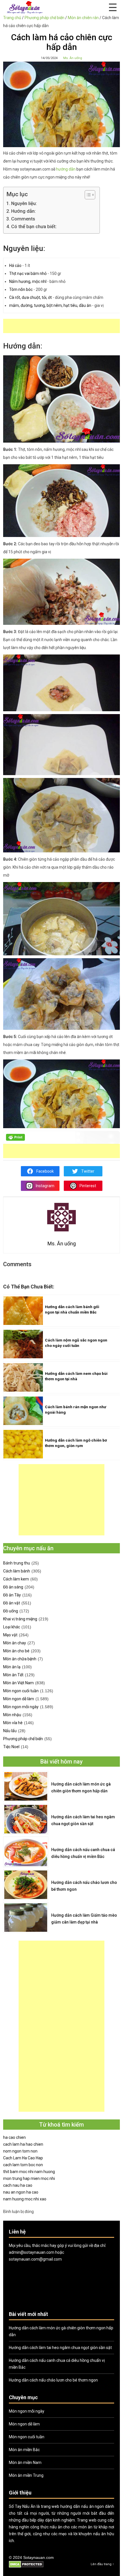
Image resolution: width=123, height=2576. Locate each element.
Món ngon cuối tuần (21, 1691)
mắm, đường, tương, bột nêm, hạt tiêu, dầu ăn (50, 305)
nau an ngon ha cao (21, 2192)
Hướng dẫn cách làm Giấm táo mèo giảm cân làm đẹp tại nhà (84, 1919)
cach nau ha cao (18, 2185)
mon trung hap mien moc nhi (29, 2178)
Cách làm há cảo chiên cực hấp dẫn (62, 42)
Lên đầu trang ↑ (102, 2564)
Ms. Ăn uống (73, 58)
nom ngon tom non (20, 2151)
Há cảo (15, 265)
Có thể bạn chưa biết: (34, 226)
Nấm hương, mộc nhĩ (28, 281)
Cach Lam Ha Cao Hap (23, 2158)
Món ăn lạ (12, 1667)
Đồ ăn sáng (13, 1587)
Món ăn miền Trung (26, 2475)
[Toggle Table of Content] (87, 195)
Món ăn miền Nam (25, 2462)
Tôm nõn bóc (21, 289)
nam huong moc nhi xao (25, 2199)
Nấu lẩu (10, 1731)
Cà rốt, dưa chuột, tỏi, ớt (31, 297)
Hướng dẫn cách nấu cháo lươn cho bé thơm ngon (84, 1886)
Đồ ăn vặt (12, 1603)
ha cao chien (14, 2137)
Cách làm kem (16, 1579)
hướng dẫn (66, 169)
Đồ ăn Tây (12, 1595)
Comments (23, 219)
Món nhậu (12, 1715)
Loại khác (12, 1627)
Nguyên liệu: (24, 203)
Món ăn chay (15, 1643)
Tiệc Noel (11, 1747)
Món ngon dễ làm (19, 1699)
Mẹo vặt (10, 1635)
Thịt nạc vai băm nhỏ (28, 273)
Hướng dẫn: (23, 211)
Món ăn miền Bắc (24, 2450)
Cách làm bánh (17, 1571)
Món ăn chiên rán (83, 18)
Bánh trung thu (17, 1563)
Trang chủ (12, 18)
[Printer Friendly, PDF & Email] (15, 1139)
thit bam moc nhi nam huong (29, 2172)
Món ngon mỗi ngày (21, 1707)
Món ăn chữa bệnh (20, 1659)
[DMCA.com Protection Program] (26, 2567)
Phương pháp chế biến (44, 18)
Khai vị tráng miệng (20, 1619)
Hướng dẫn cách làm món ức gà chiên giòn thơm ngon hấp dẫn (81, 1787)
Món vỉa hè (13, 1723)
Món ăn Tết (13, 1675)
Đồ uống (11, 1611)
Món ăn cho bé (16, 1651)
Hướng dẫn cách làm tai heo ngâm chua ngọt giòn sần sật (83, 1820)
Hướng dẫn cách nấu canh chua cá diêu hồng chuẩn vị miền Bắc (83, 1853)
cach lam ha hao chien (23, 2144)
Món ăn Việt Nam (18, 1683)
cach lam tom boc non (23, 2165)
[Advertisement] (63, 326)
